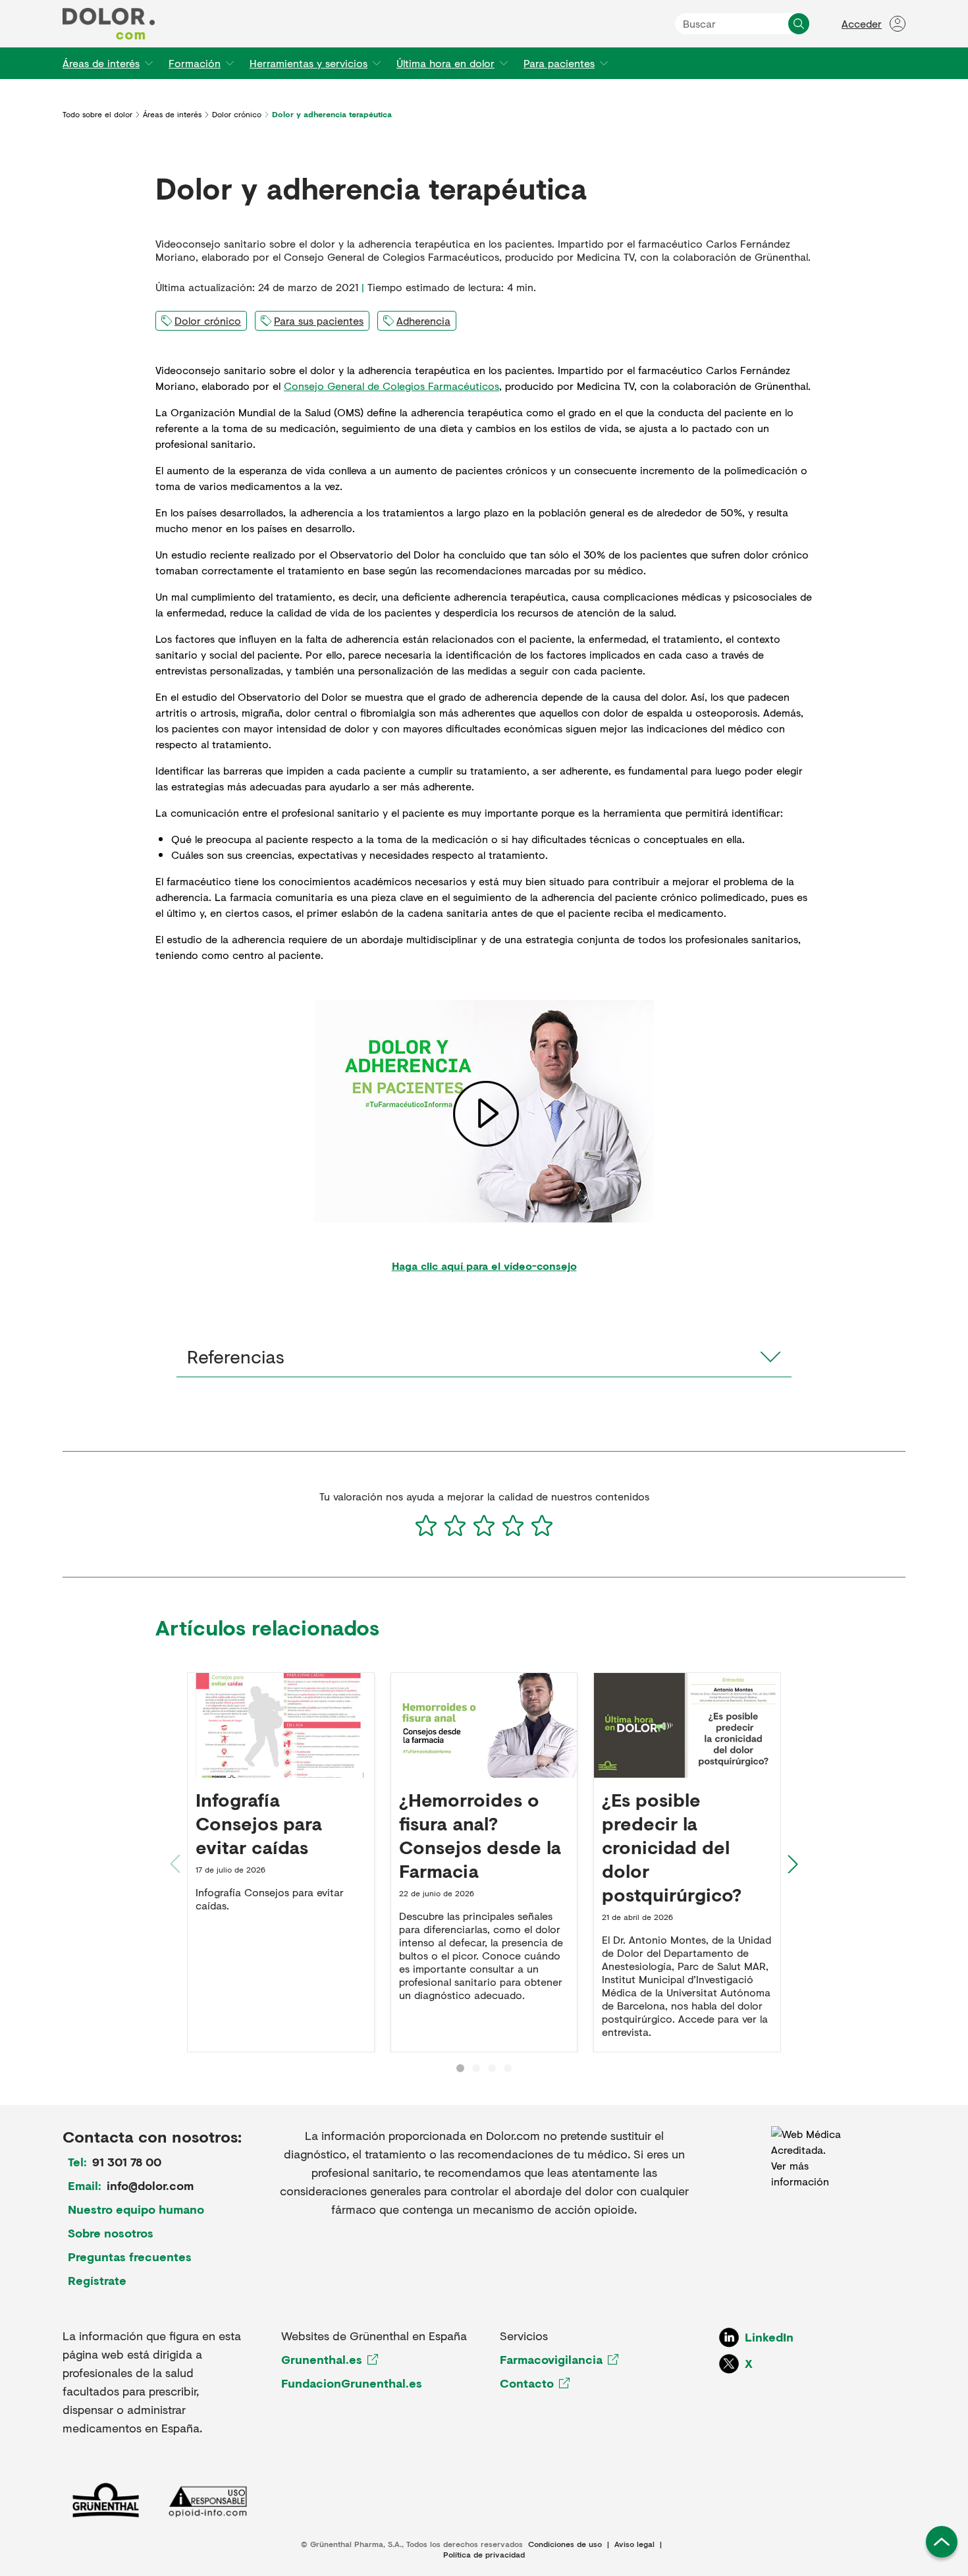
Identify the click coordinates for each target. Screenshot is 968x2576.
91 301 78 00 (127, 2162)
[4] (513, 1525)
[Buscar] (799, 24)
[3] (484, 1525)
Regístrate (97, 2280)
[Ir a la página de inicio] (109, 24)
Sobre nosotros (111, 2233)
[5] (542, 1525)
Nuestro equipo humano (136, 2209)
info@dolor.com (150, 2185)
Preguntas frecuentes (130, 2257)
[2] (455, 1525)
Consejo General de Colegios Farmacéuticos (391, 386)
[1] (426, 1525)
